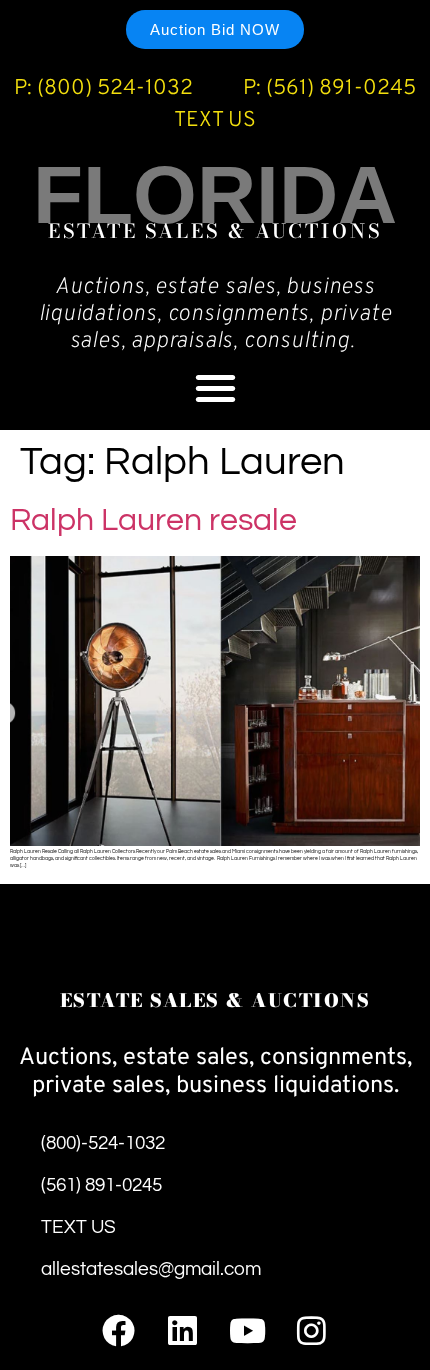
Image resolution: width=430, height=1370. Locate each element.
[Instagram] (311, 1330)
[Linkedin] (182, 1330)
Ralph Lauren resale (153, 520)
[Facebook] (118, 1330)
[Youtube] (247, 1330)
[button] (215, 387)
